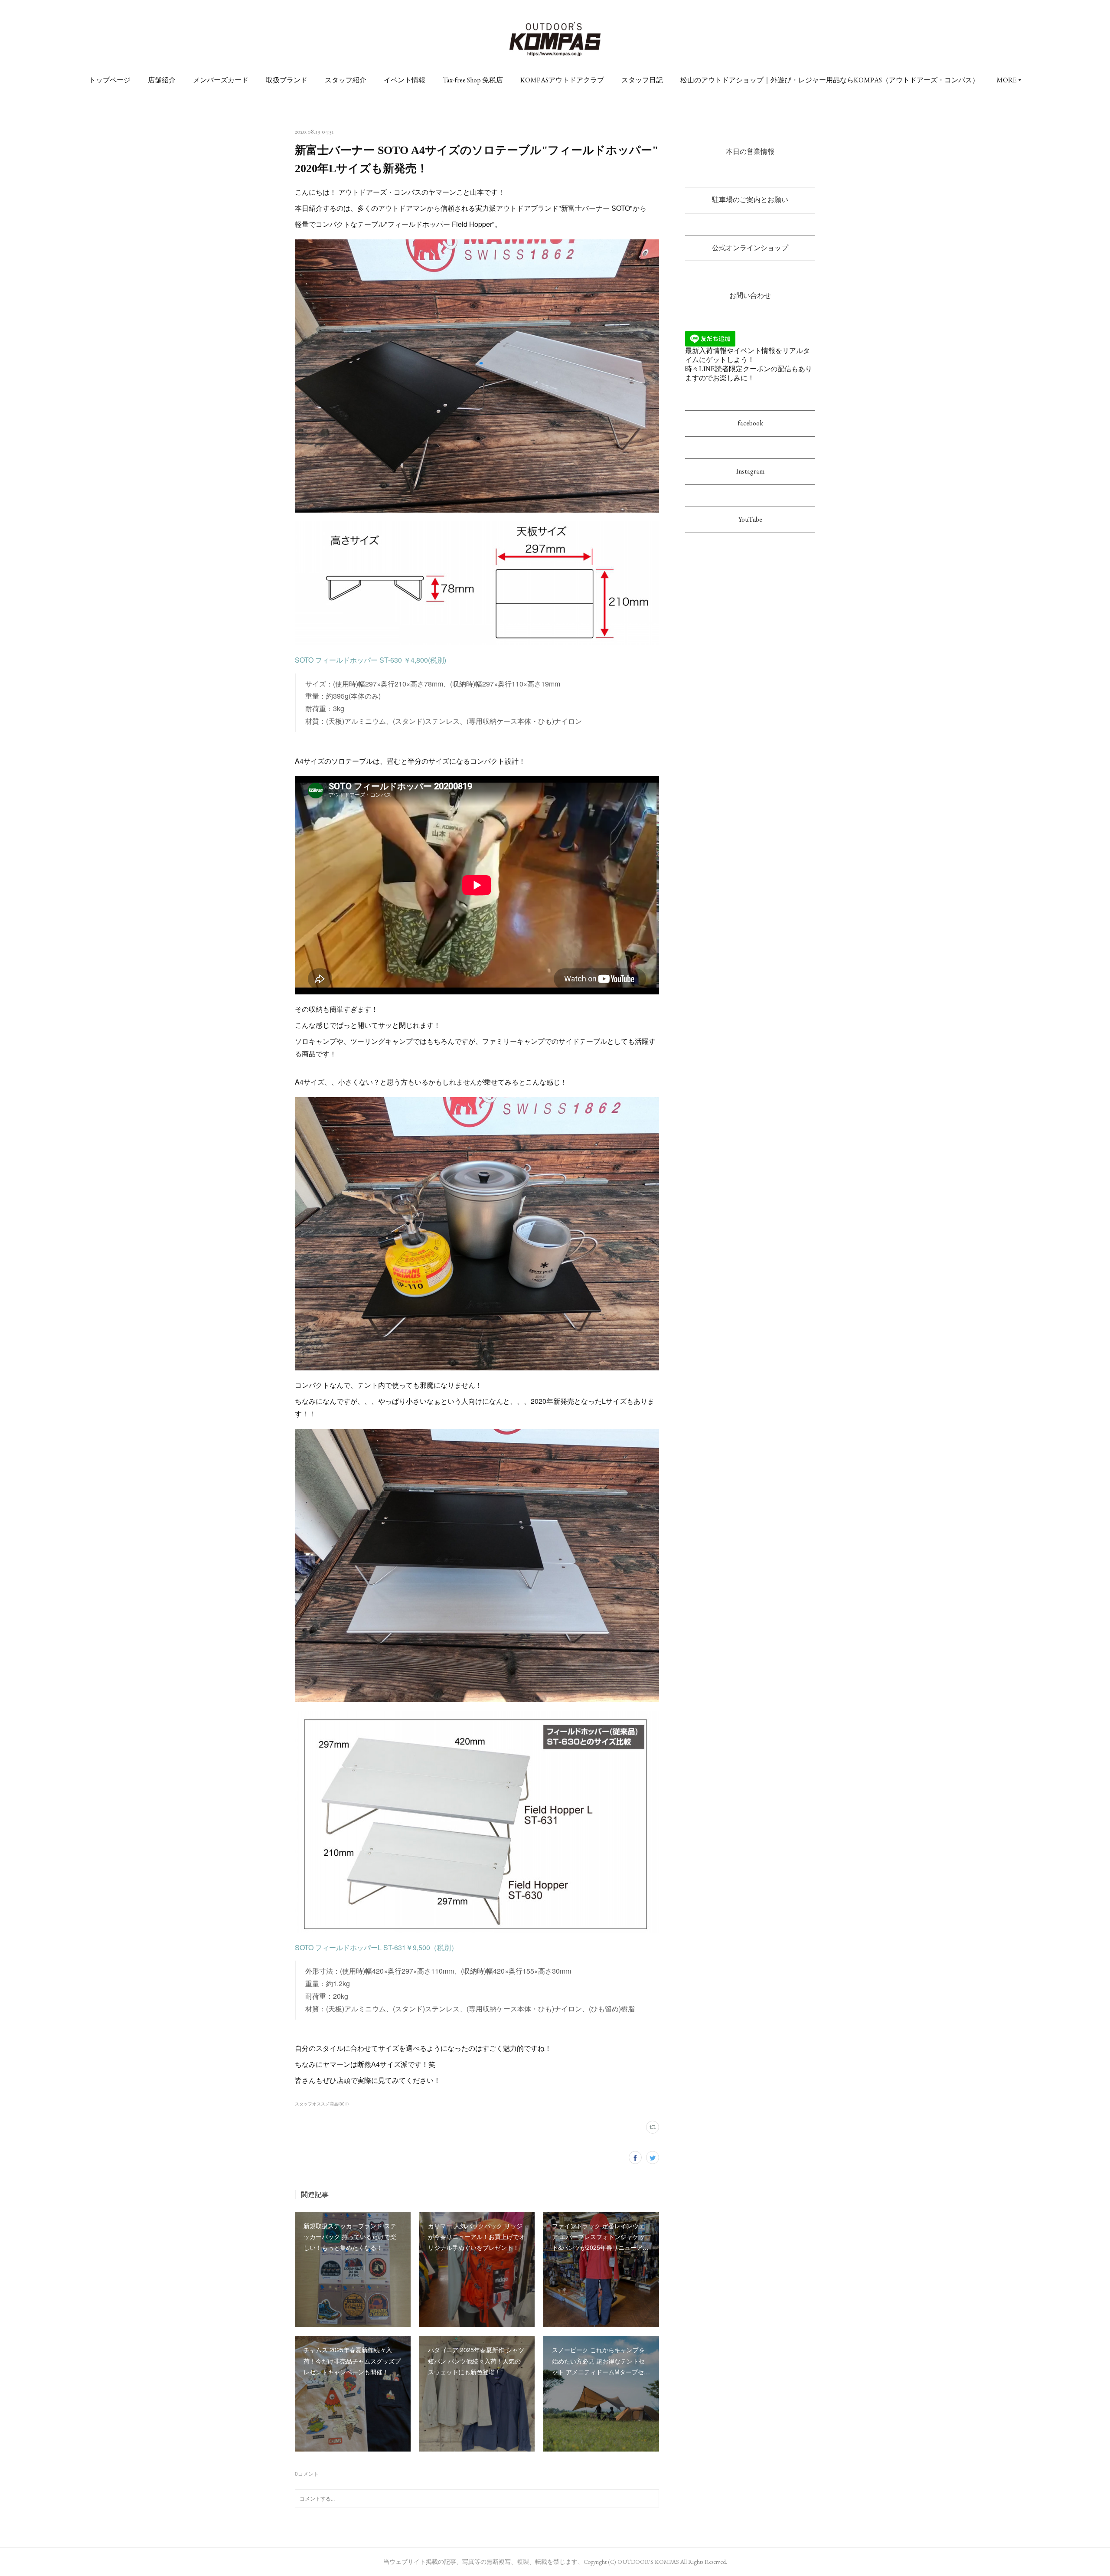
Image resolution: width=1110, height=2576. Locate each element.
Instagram (750, 471)
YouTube (750, 519)
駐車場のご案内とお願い (750, 200)
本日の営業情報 (750, 152)
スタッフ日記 (642, 80)
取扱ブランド (287, 80)
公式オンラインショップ (750, 248)
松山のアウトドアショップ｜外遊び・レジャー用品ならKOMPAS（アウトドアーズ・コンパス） (830, 80)
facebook (750, 423)
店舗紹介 (162, 80)
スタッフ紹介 (346, 80)
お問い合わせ (750, 296)
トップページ (110, 80)
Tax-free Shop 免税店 (473, 80)
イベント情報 (405, 80)
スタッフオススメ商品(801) (322, 2104)
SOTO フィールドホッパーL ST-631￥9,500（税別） (376, 1947)
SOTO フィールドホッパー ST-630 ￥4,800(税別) (371, 660)
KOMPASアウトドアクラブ (562, 80)
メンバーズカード (221, 80)
